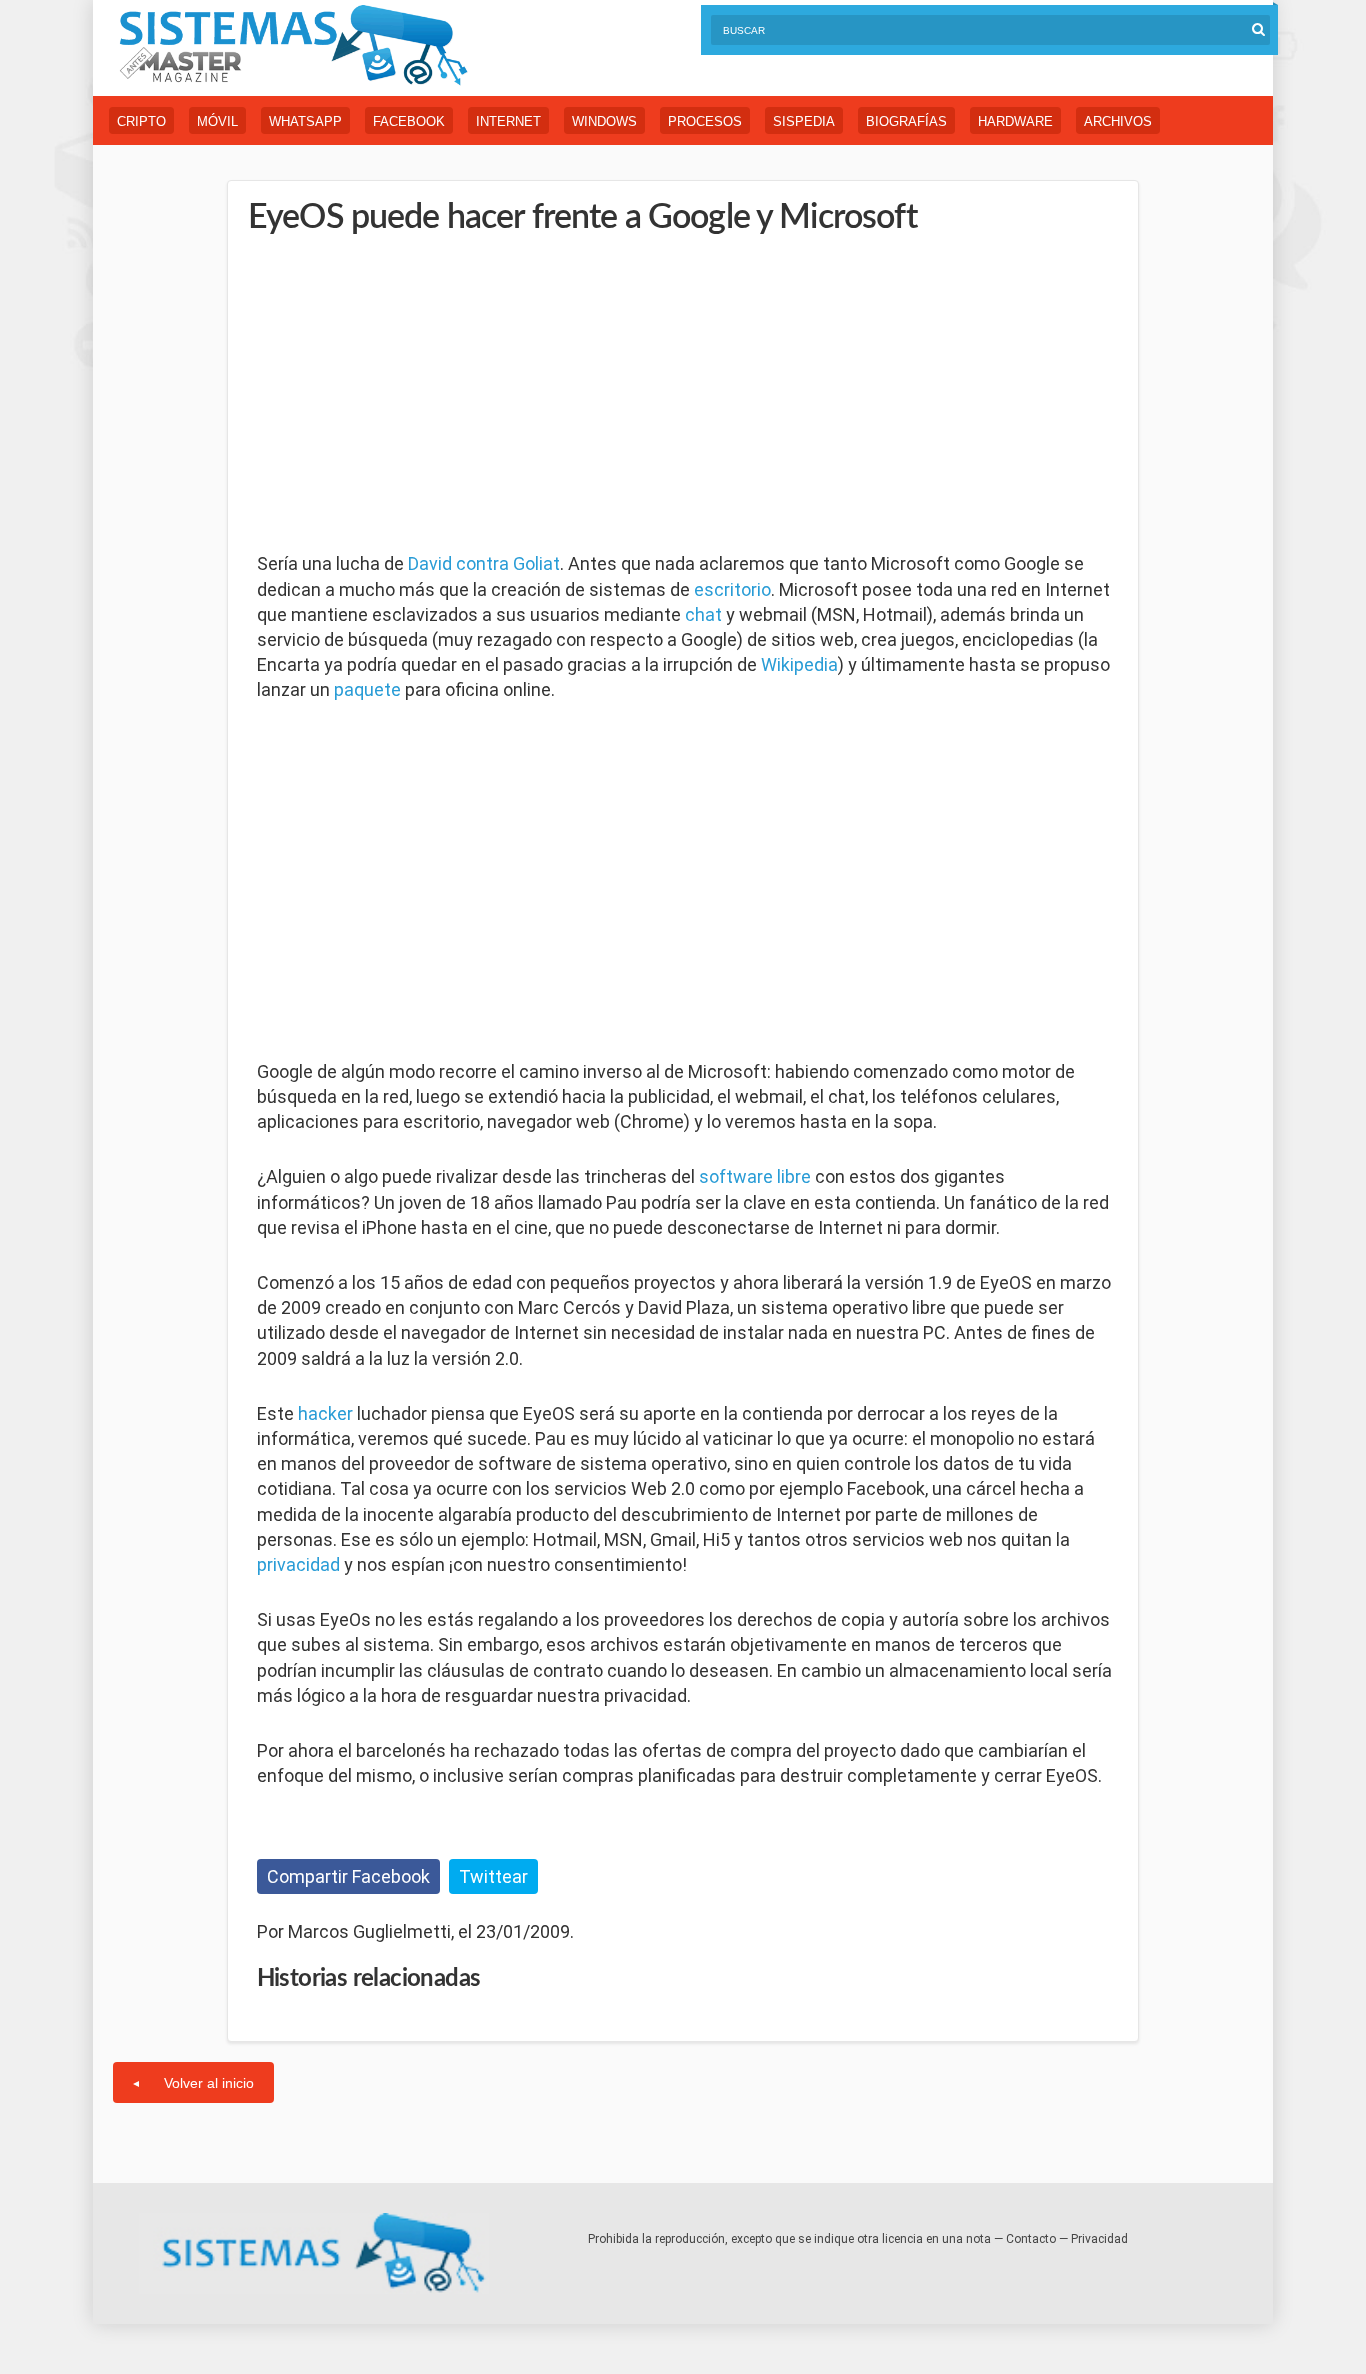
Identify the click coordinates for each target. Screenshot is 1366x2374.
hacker (325, 1413)
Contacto (1031, 2239)
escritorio (732, 589)
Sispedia (804, 121)
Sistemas (293, 45)
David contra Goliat (484, 563)
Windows (604, 121)
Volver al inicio (209, 2083)
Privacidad (1099, 2239)
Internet (508, 121)
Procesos (705, 121)
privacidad (298, 1564)
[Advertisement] (407, 395)
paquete (367, 689)
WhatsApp (305, 121)
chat (703, 614)
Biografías (906, 121)
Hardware (1015, 121)
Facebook (409, 121)
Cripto (141, 121)
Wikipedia (799, 664)
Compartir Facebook (348, 1876)
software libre (755, 1176)
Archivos (1118, 121)
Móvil (217, 121)
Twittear (493, 1876)
